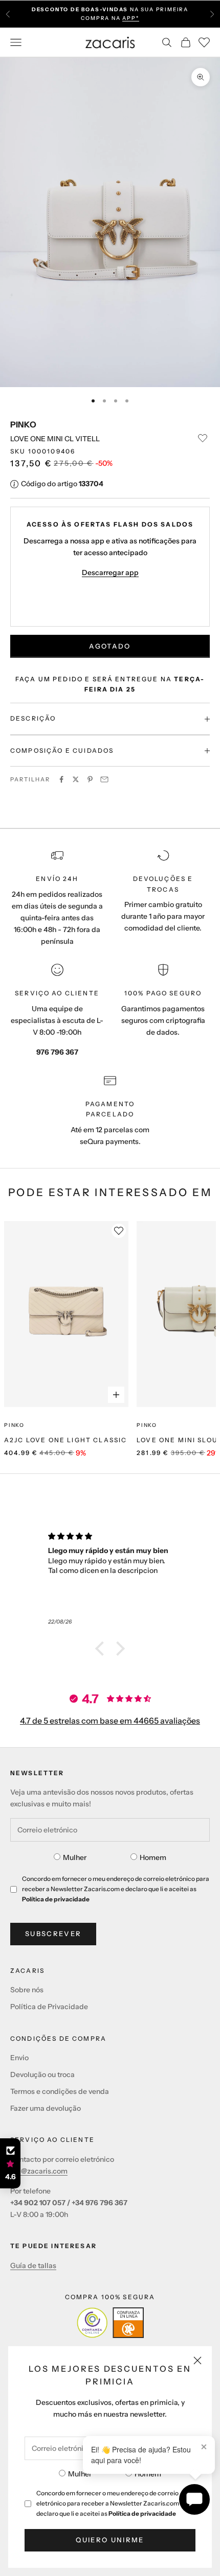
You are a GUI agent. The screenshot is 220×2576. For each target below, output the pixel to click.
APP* (130, 18)
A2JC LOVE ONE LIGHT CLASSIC (65, 1440)
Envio (19, 2058)
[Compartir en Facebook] (61, 779)
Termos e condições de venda (60, 2091)
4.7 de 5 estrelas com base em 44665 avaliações (110, 1721)
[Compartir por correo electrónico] (104, 779)
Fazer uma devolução (46, 2108)
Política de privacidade (142, 2513)
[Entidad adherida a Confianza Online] (110, 2323)
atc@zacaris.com (39, 2171)
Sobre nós (27, 1990)
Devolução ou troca (42, 2074)
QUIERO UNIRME (110, 2540)
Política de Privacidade (49, 2007)
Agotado (110, 646)
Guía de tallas (33, 2265)
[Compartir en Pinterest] (90, 779)
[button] (102, 1649)
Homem (148, 2474)
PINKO (23, 424)
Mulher (80, 2474)
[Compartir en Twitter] (76, 779)
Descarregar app (110, 573)
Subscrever (53, 1934)
